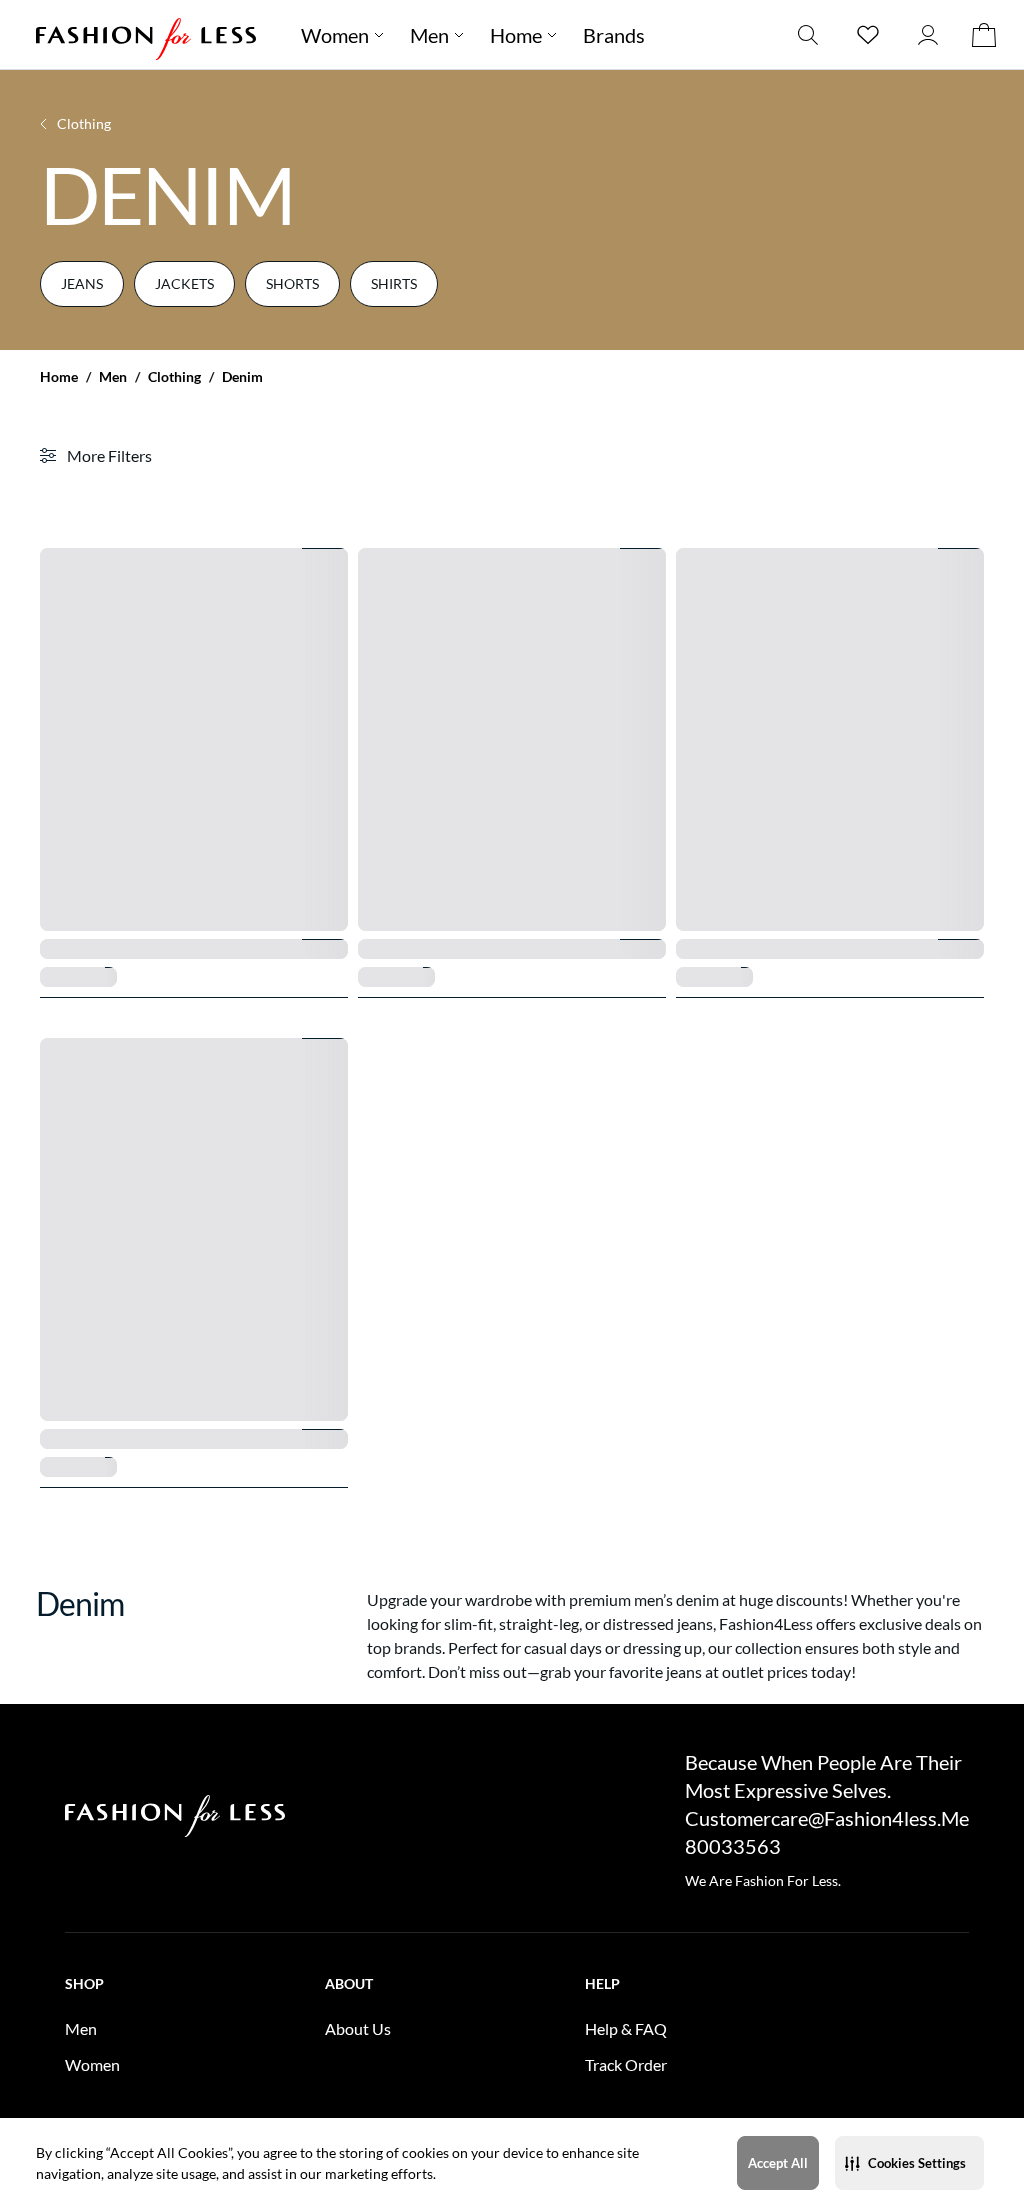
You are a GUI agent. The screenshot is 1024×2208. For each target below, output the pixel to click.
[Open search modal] (808, 34)
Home (59, 377)
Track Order (626, 2064)
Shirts (394, 283)
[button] (909, 2163)
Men (113, 377)
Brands (614, 35)
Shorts (292, 283)
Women (335, 35)
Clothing (174, 377)
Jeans (82, 283)
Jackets (184, 283)
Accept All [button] (778, 2163)
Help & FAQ (626, 2028)
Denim (242, 377)
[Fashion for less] (146, 34)
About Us (358, 2028)
